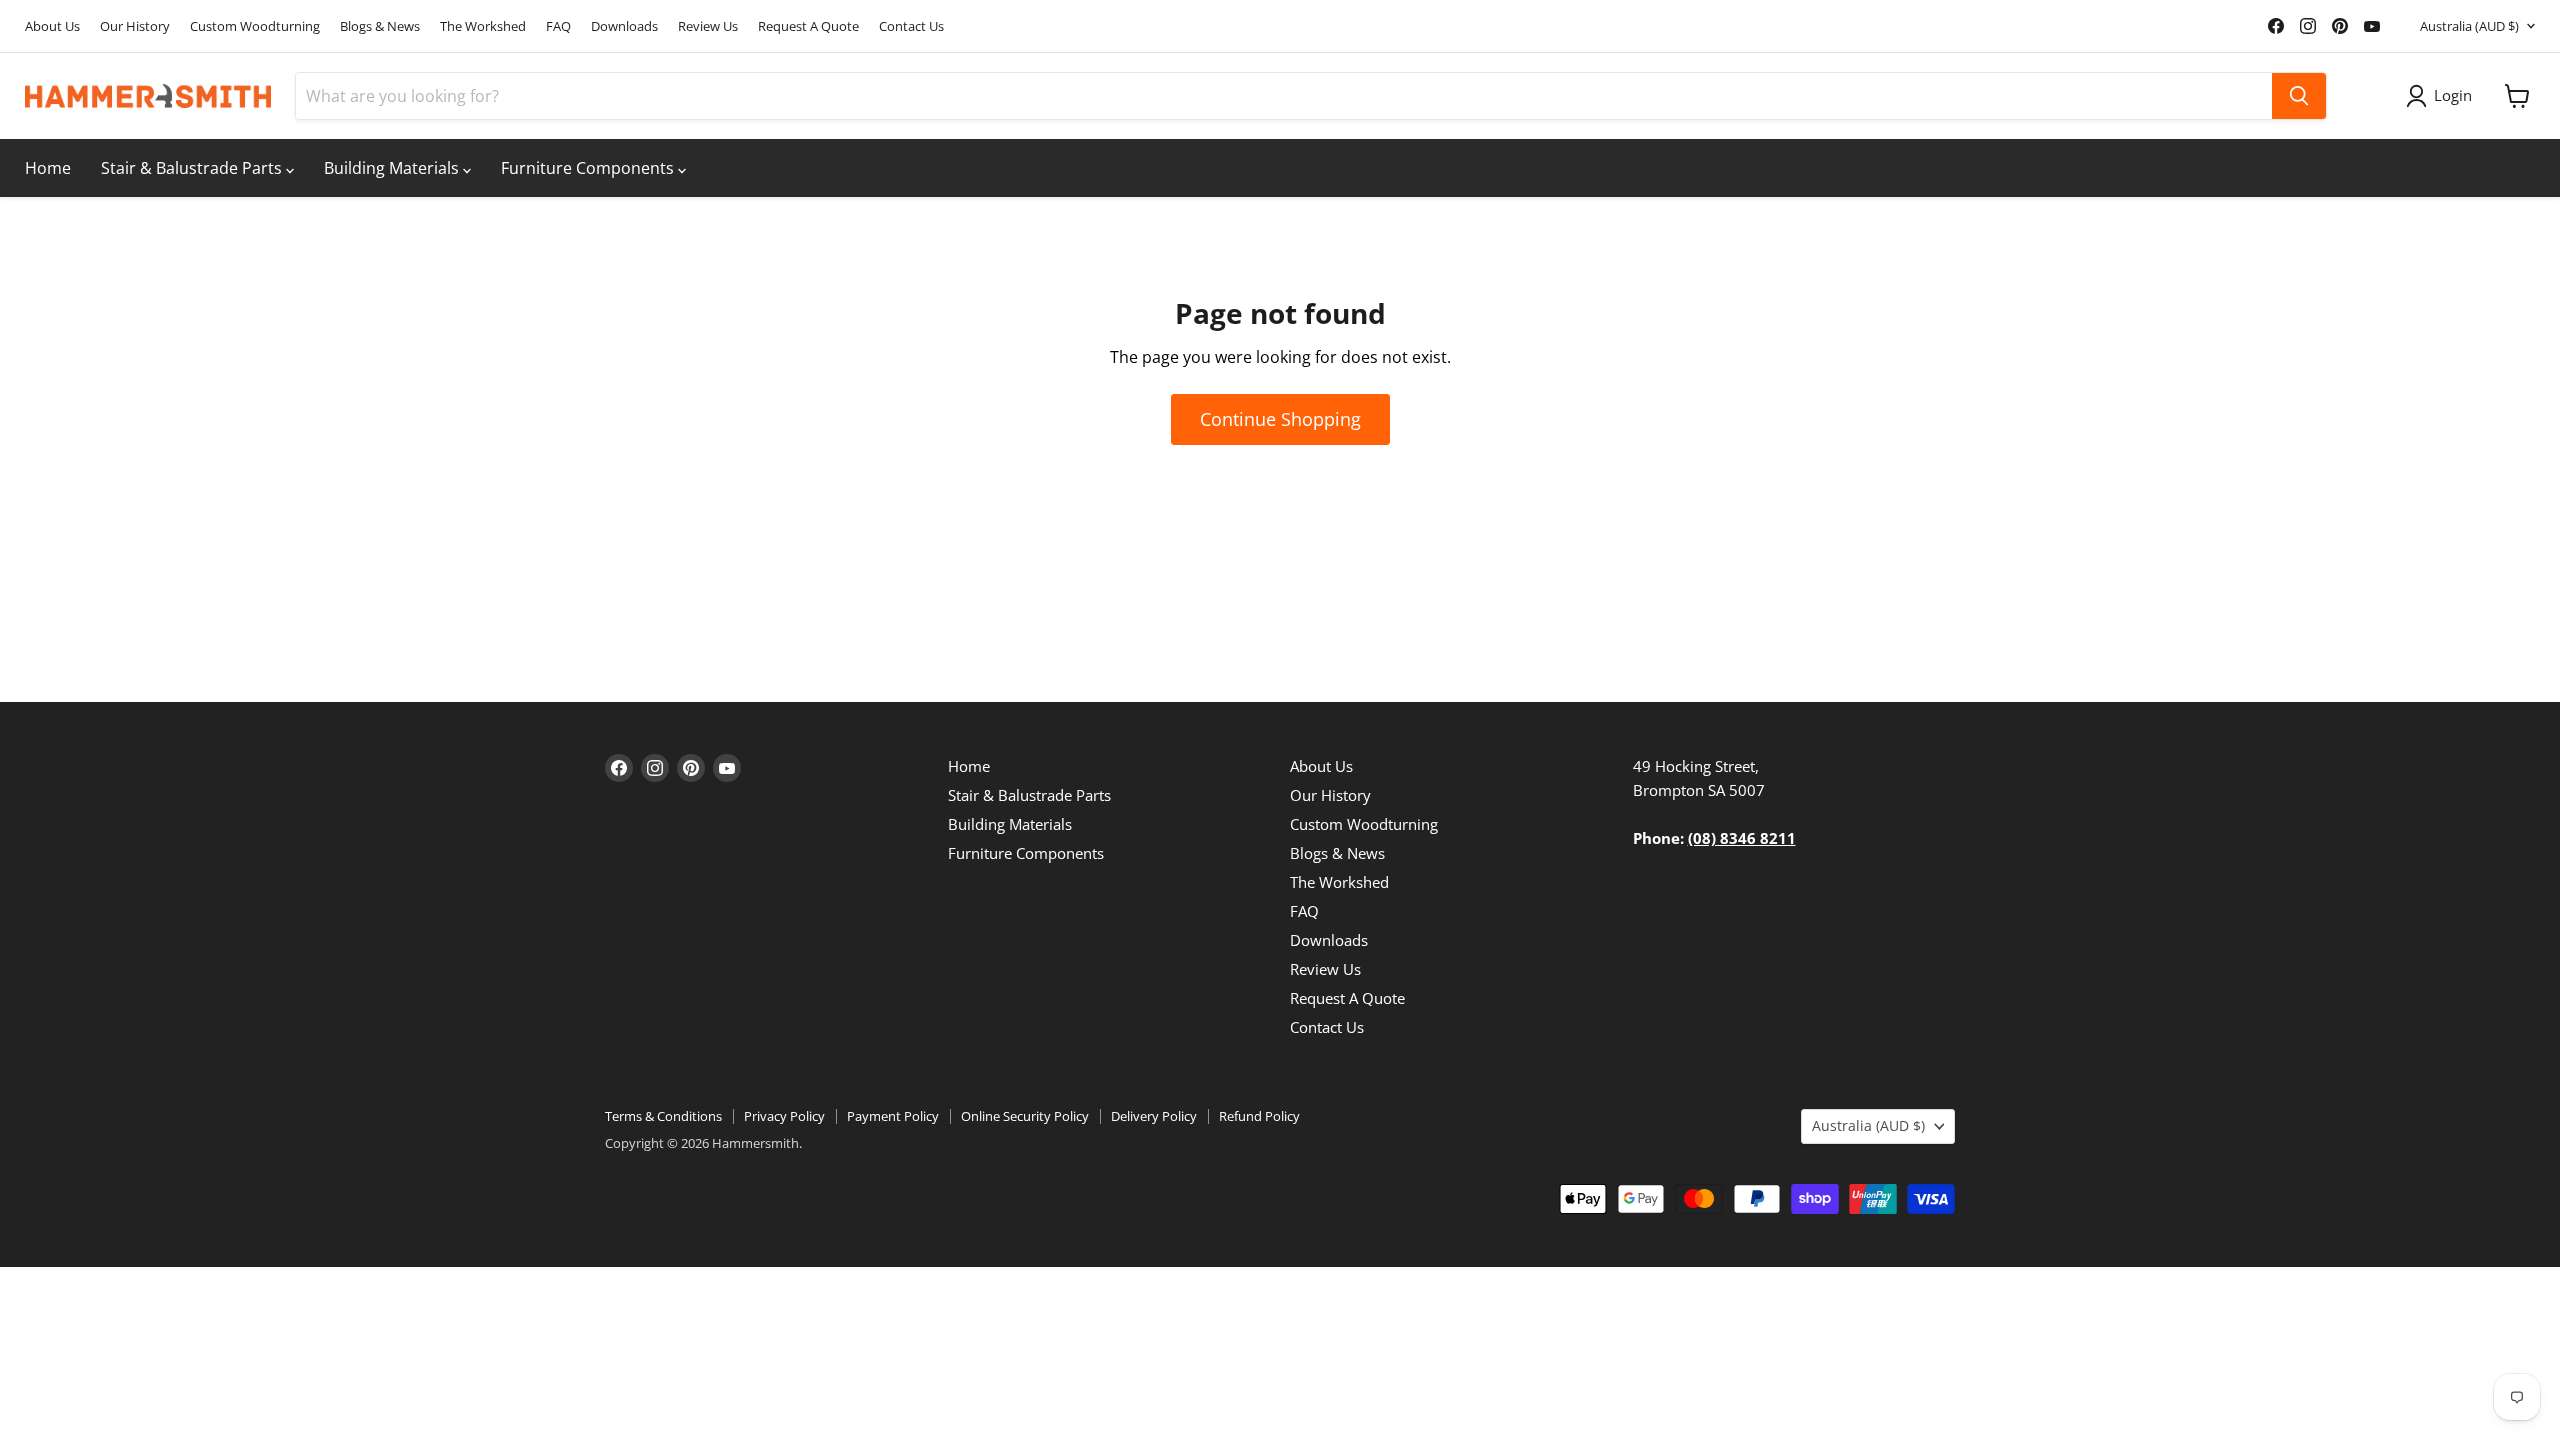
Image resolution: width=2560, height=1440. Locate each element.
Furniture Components (589, 168)
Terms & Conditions (663, 1116)
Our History (135, 26)
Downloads (624, 26)
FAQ (558, 26)
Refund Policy (1259, 1116)
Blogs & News (380, 26)
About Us (52, 26)
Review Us (708, 26)
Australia (2469, 26)
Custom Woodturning (255, 26)
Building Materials (393, 168)
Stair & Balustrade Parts (193, 168)
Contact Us (911, 26)
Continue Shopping (1280, 419)
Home (48, 168)
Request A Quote (808, 26)
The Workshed (483, 26)
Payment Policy (893, 1116)
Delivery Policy (1154, 1116)
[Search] (2299, 96)
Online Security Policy (1025, 1116)
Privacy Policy (784, 1116)
